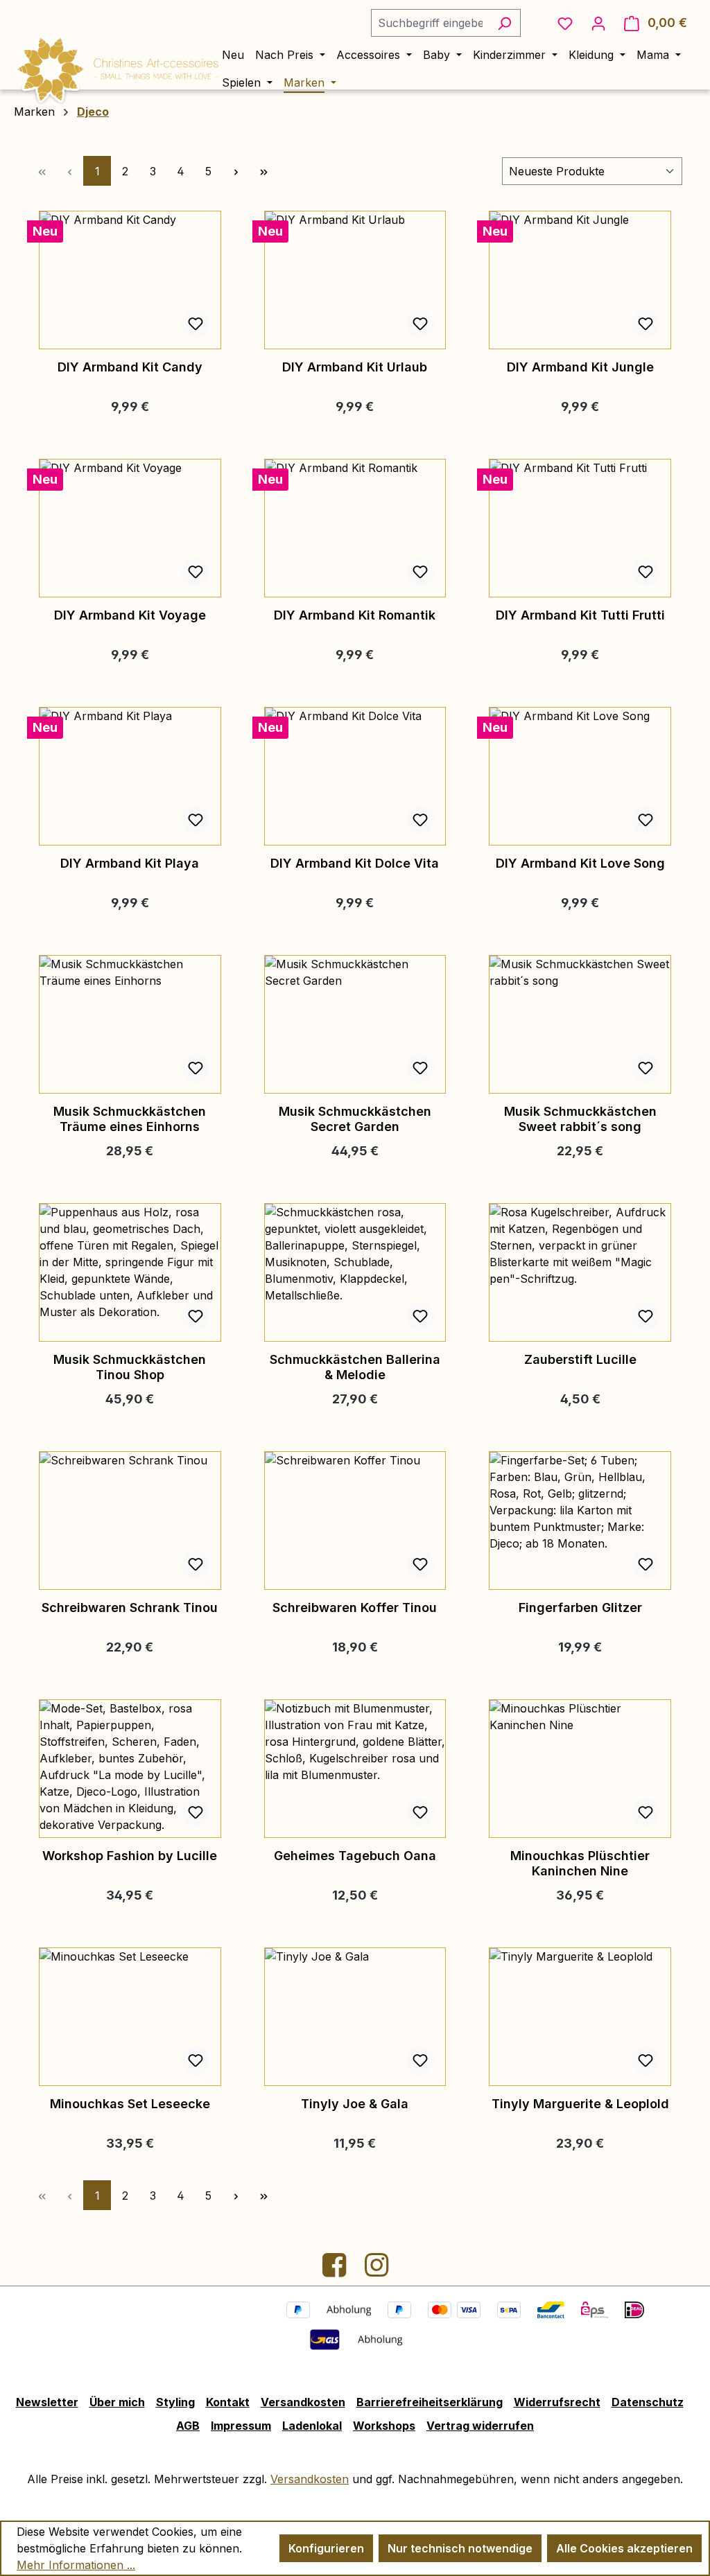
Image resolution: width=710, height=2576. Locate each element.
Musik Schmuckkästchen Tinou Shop (130, 1367)
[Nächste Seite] (236, 171)
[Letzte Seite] (263, 171)
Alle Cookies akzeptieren (624, 2548)
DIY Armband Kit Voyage (130, 615)
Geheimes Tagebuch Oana (355, 1856)
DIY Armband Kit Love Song (580, 863)
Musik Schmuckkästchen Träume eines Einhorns (130, 1119)
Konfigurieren (326, 2548)
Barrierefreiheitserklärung (430, 2402)
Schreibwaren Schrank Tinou (130, 1607)
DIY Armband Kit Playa (130, 863)
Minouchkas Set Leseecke (130, 2104)
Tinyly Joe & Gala (355, 2104)
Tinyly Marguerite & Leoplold (580, 2104)
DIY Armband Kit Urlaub (355, 367)
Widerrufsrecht (557, 2402)
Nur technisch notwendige (460, 2548)
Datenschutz (648, 2402)
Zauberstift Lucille (580, 1359)
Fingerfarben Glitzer (580, 1607)
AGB (188, 2426)
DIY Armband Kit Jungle (580, 367)
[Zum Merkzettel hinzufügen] (196, 324)
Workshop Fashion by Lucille (130, 1856)
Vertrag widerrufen (480, 2426)
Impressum (241, 2426)
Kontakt (228, 2402)
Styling (175, 2402)
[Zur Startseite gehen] (118, 67)
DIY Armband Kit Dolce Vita (355, 863)
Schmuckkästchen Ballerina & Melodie (355, 1367)
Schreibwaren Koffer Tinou (355, 1607)
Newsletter (47, 2402)
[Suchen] (504, 23)
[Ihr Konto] (598, 23)
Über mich (117, 2402)
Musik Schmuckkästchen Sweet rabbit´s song (580, 1119)
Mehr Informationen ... (76, 2565)
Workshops (384, 2426)
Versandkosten (303, 2402)
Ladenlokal (312, 2426)
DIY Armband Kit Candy (130, 367)
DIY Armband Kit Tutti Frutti (580, 615)
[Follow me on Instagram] (376, 2270)
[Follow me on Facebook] (336, 2270)
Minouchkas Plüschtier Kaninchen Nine (580, 1863)
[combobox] (430, 23)
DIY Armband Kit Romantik (355, 615)
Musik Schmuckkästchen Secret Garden (355, 1119)
